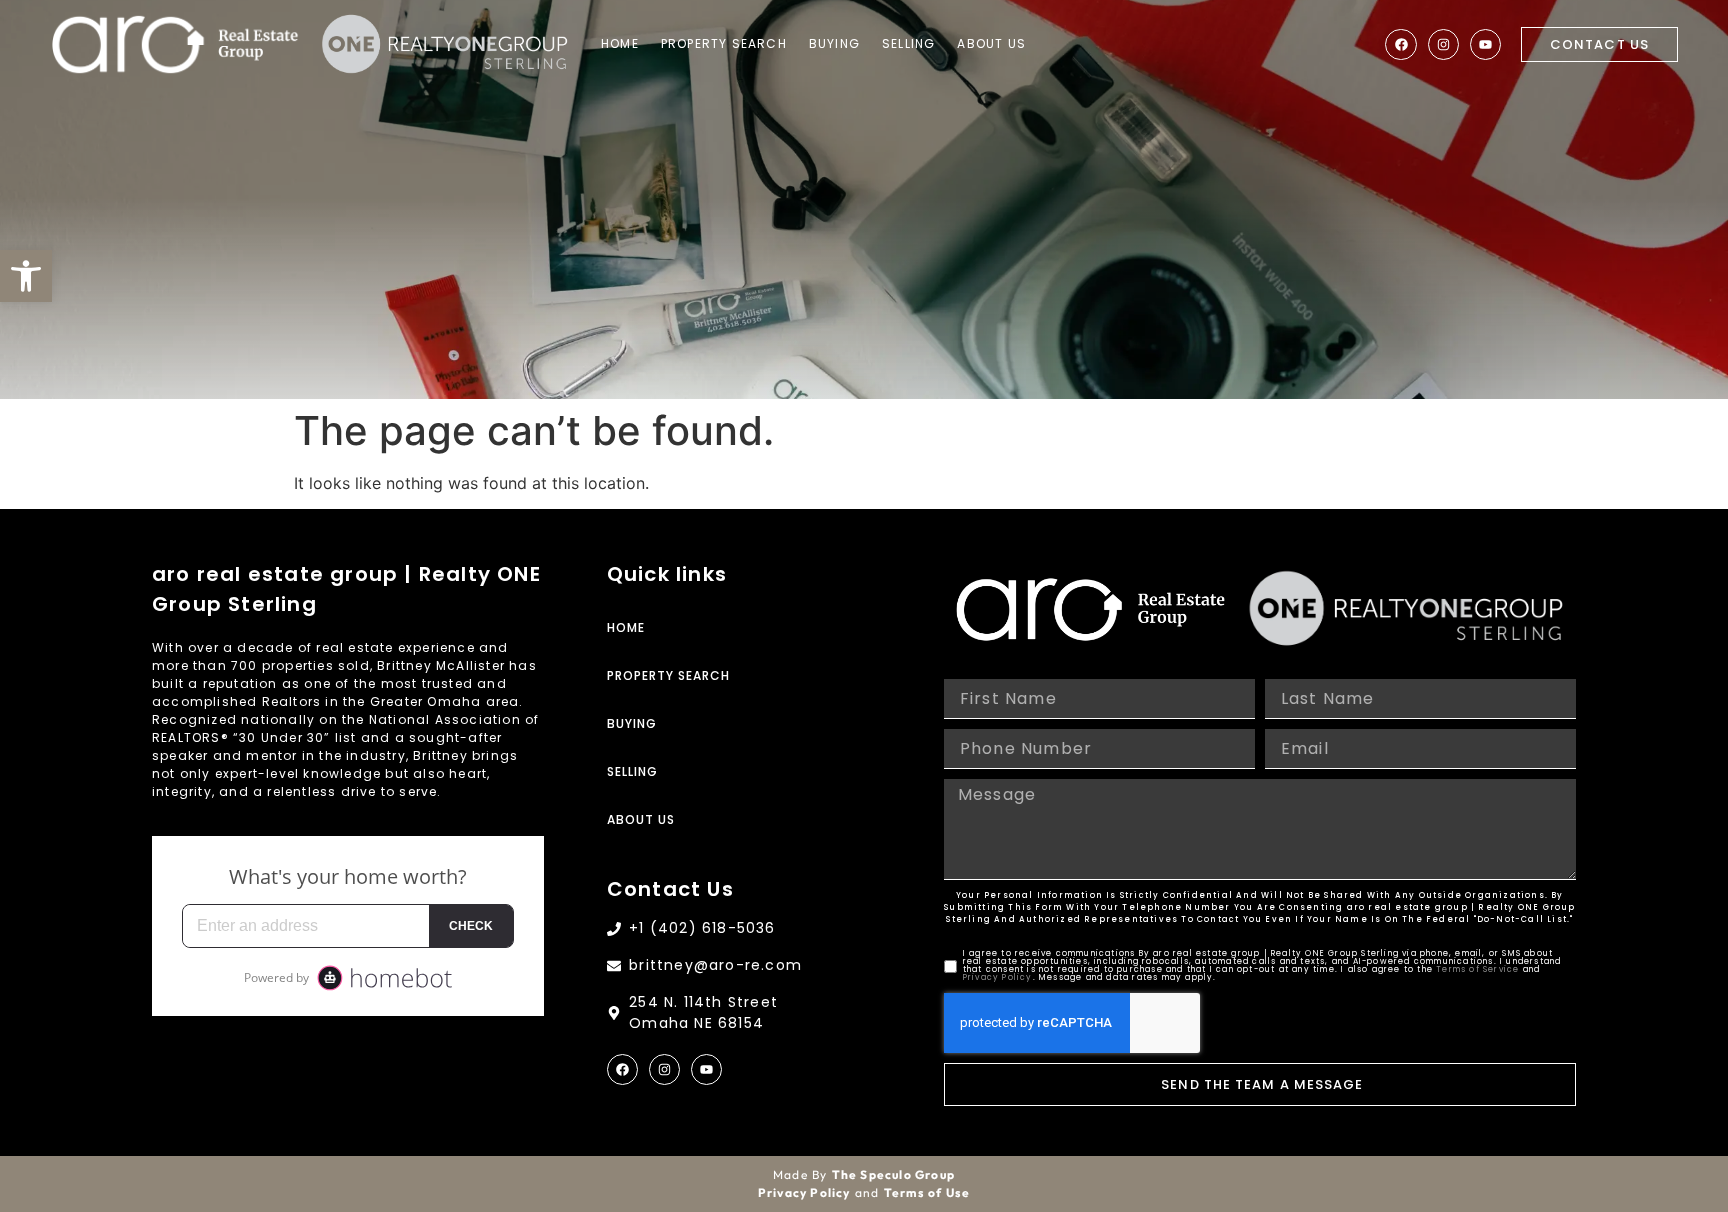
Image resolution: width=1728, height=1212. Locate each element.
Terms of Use (927, 1192)
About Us (991, 43)
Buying (834, 43)
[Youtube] (1485, 44)
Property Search (724, 43)
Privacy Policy (998, 977)
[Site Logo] (175, 44)
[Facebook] (1400, 44)
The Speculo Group (893, 1174)
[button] (26, 276)
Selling (908, 43)
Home (620, 43)
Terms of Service (1477, 969)
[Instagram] (1443, 44)
